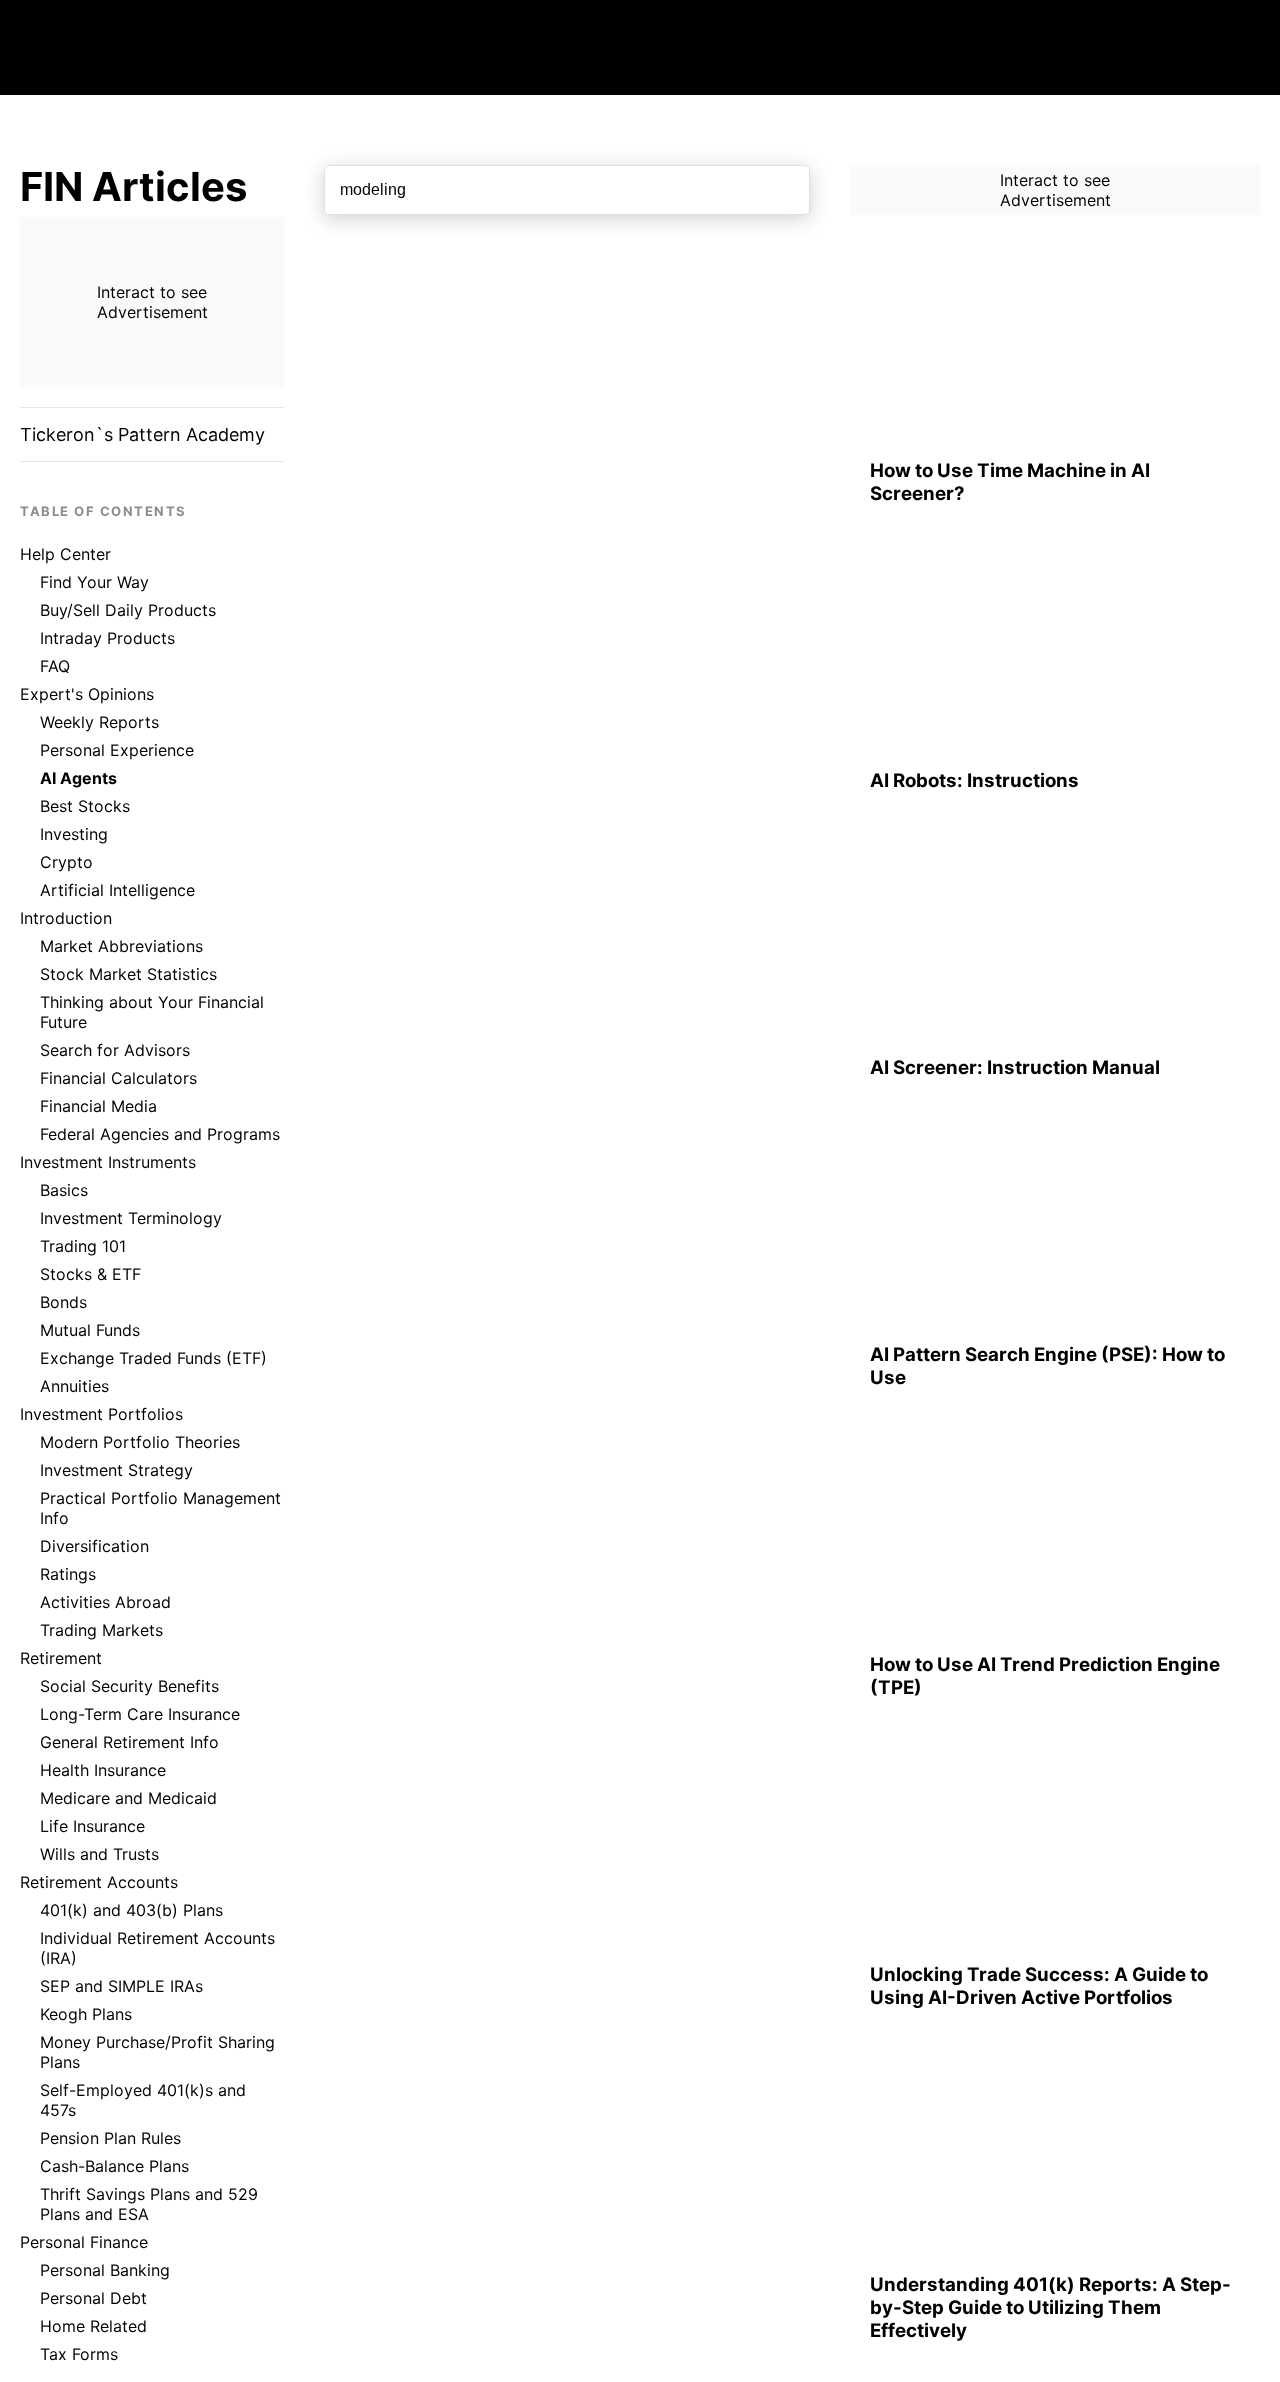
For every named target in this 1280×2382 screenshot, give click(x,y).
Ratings (68, 1574)
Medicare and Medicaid (128, 1798)
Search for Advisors (115, 1050)
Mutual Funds (90, 1330)
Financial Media (98, 1106)
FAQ (55, 666)
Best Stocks (85, 806)
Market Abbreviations (121, 946)
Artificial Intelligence (117, 890)
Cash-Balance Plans (114, 2166)
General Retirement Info (129, 1742)
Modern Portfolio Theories (140, 1442)
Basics (64, 1190)
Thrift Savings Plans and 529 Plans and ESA (149, 2204)
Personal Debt (93, 2298)
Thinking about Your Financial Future (152, 1012)
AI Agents (78, 778)
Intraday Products (107, 638)
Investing (74, 834)
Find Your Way (94, 582)
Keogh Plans (86, 2014)
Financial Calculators (118, 1078)
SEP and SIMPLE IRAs (121, 1986)
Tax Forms (79, 2354)
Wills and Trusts (99, 1854)
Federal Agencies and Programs (160, 1134)
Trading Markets (101, 1630)
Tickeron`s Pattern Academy (142, 434)
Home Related (93, 2326)
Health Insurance (103, 1770)
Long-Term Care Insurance (140, 1714)
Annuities (74, 1386)
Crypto (66, 862)
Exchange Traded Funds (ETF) (153, 1358)
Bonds (63, 1302)
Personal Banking (105, 2270)
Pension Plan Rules (110, 2138)
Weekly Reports (99, 722)
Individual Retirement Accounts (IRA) (157, 1948)
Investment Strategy (116, 1470)
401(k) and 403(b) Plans (131, 1910)
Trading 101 (83, 1246)
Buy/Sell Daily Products (128, 610)
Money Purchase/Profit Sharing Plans (157, 2052)
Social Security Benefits (129, 1686)
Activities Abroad (105, 1602)
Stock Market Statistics (128, 974)
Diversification (94, 1546)
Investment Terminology (131, 1218)
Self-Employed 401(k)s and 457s (143, 2100)
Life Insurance (92, 1826)
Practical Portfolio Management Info (160, 1508)
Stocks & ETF (90, 1274)
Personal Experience (117, 750)
